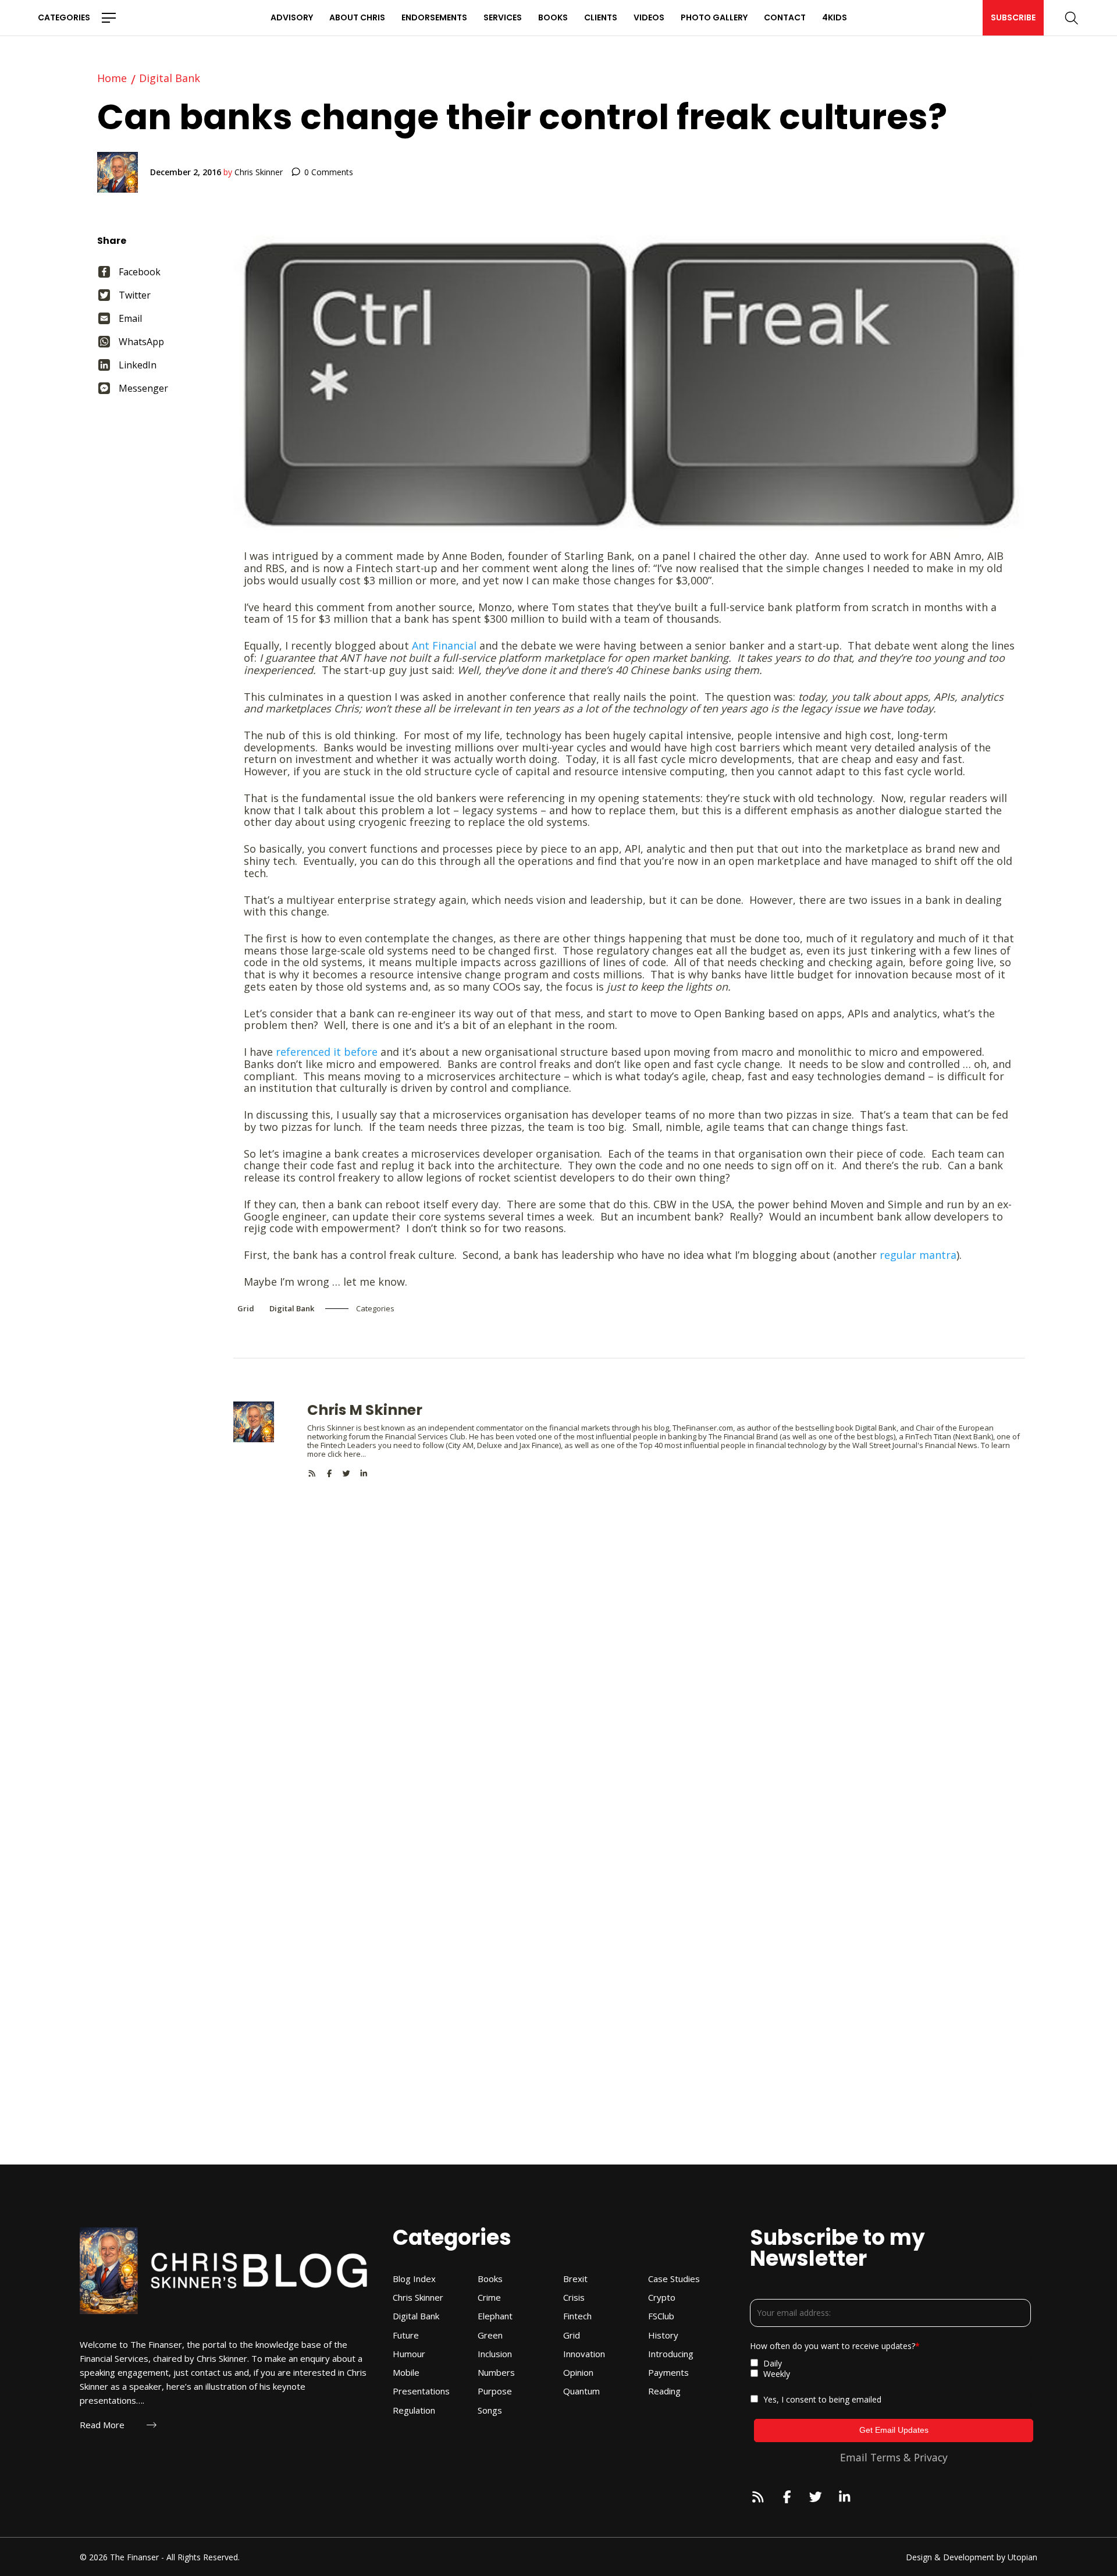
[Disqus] (629, 1623)
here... (355, 1454)
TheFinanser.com (703, 1428)
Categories (64, 17)
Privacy (931, 2457)
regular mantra (918, 1255)
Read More (102, 2425)
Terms (885, 2457)
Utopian (1022, 2557)
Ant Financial (444, 645)
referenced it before (327, 1052)
